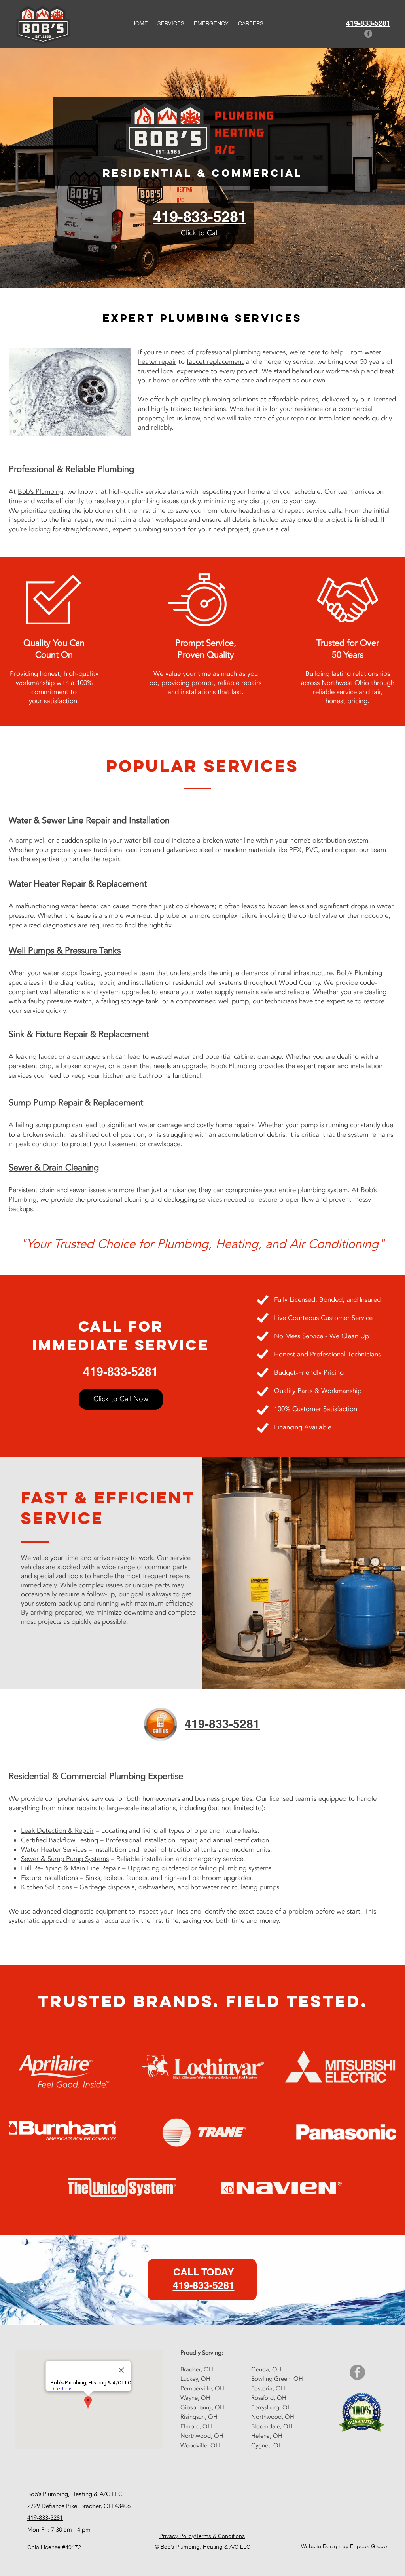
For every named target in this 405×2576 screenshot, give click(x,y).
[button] (171, 24)
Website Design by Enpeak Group (344, 2546)
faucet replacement (215, 362)
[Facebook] (368, 34)
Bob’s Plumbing (41, 492)
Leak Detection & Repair (57, 1831)
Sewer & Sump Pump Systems (65, 1859)
